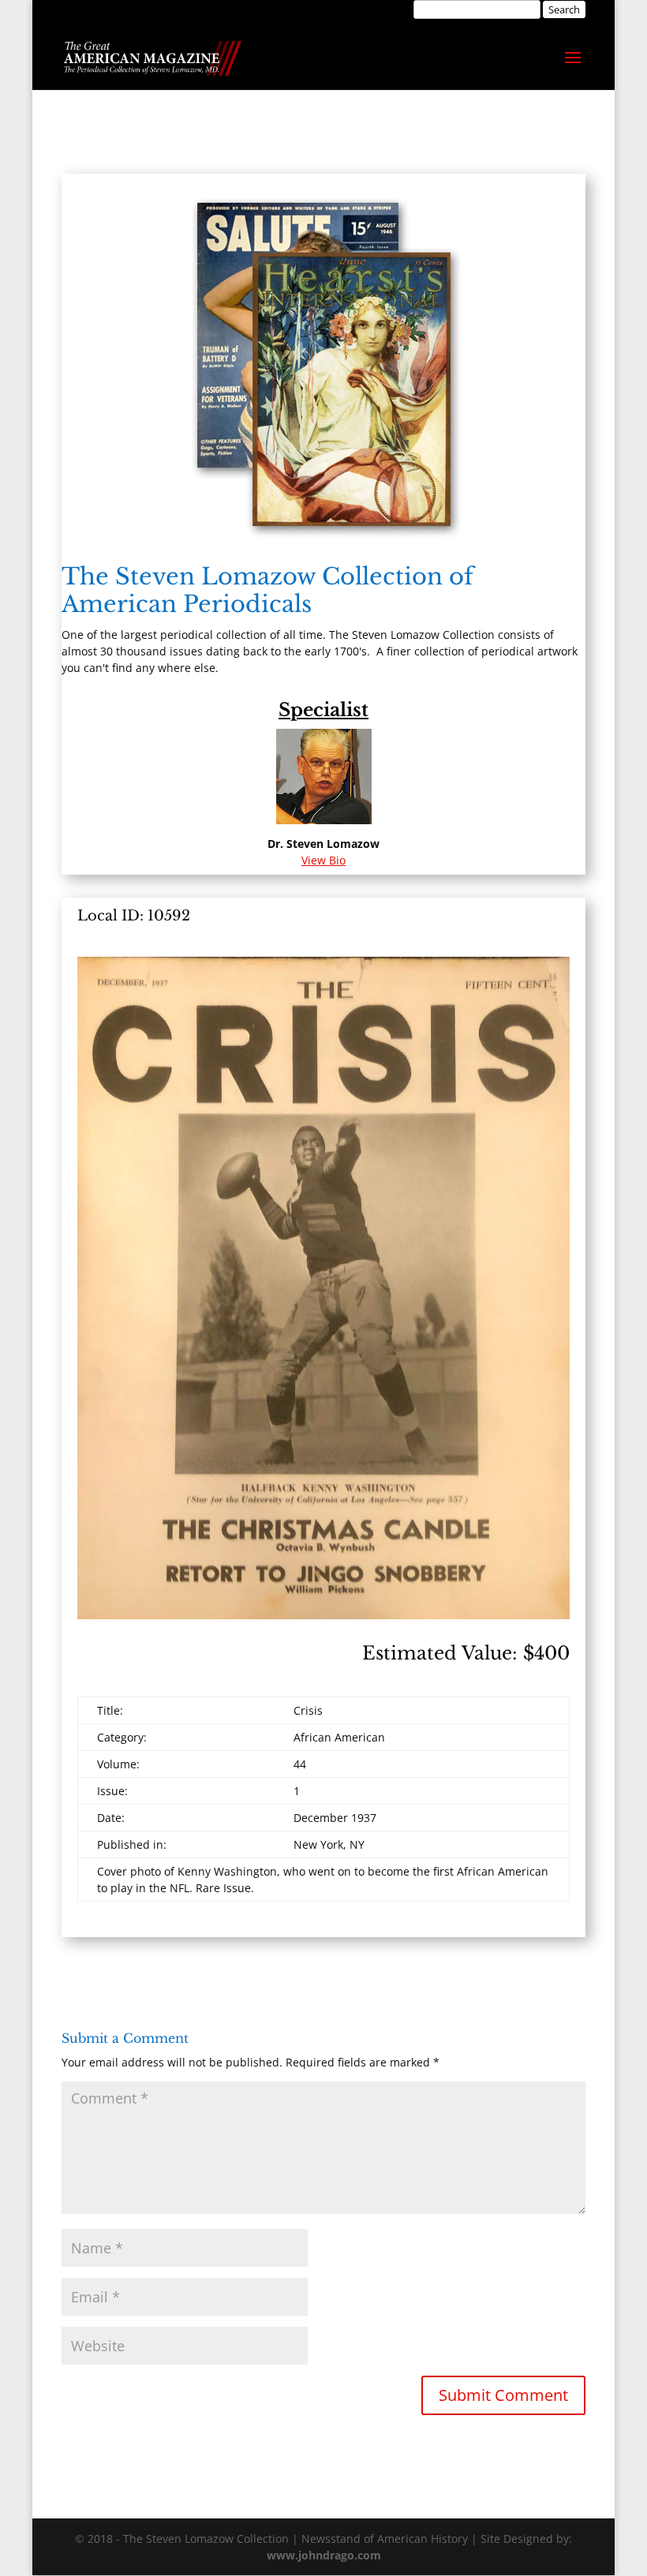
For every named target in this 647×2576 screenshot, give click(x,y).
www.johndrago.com (324, 2555)
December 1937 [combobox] (335, 1818)
